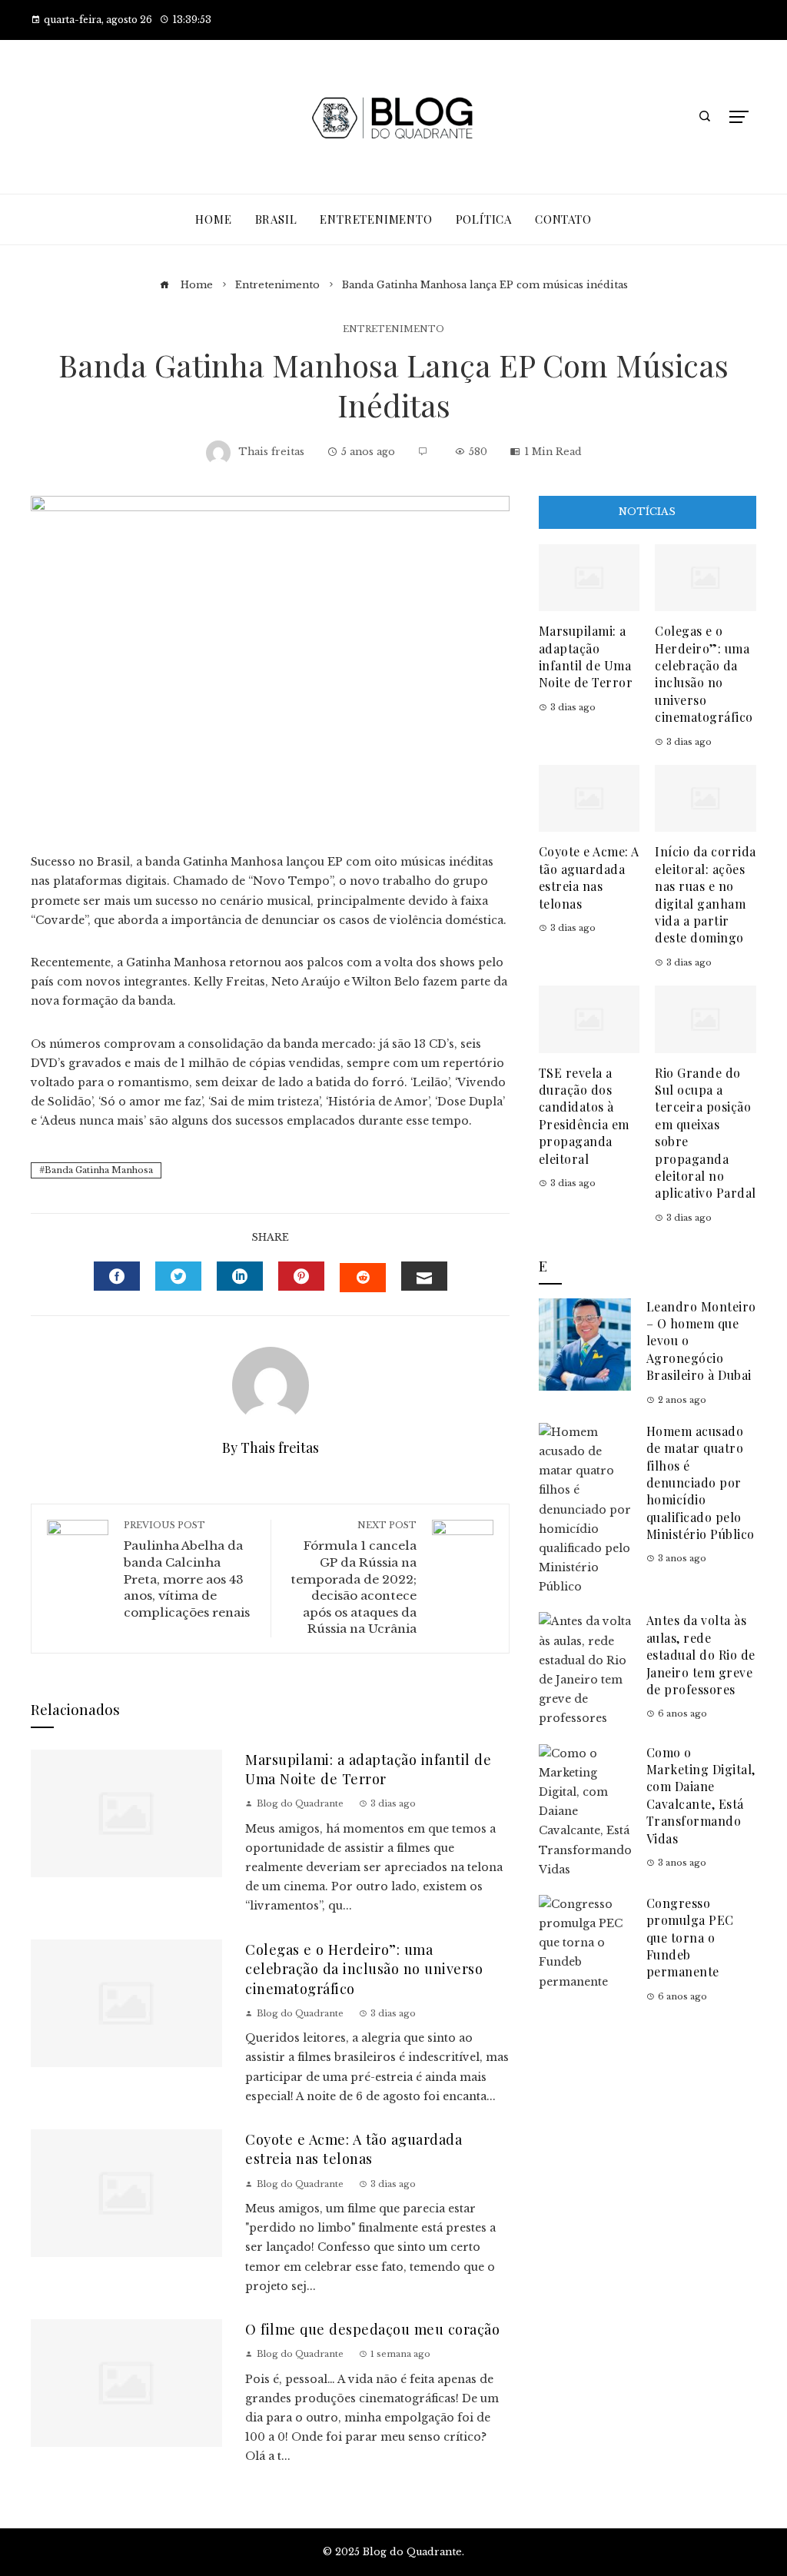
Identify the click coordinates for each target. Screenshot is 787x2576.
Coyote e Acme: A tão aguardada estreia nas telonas (354, 2149)
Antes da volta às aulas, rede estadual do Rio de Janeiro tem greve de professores (701, 1655)
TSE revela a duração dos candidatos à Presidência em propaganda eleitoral (584, 1116)
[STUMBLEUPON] (363, 1278)
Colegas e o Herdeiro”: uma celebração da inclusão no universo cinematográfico (364, 1969)
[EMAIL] (424, 1276)
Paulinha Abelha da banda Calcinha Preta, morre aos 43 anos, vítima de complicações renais (187, 1570)
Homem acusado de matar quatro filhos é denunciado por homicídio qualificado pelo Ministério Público (701, 1482)
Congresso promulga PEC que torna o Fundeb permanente (690, 1938)
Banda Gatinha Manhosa (99, 1170)
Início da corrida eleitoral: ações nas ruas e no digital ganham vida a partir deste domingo (706, 894)
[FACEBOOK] (117, 1276)
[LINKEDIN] (240, 1276)
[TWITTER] (178, 1276)
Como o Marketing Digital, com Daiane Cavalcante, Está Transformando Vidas (701, 1795)
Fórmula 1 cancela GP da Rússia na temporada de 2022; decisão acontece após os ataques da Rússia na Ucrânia (354, 1578)
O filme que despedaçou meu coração (372, 2329)
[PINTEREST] (301, 1276)
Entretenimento (393, 329)
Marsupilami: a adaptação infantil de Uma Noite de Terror (368, 1769)
